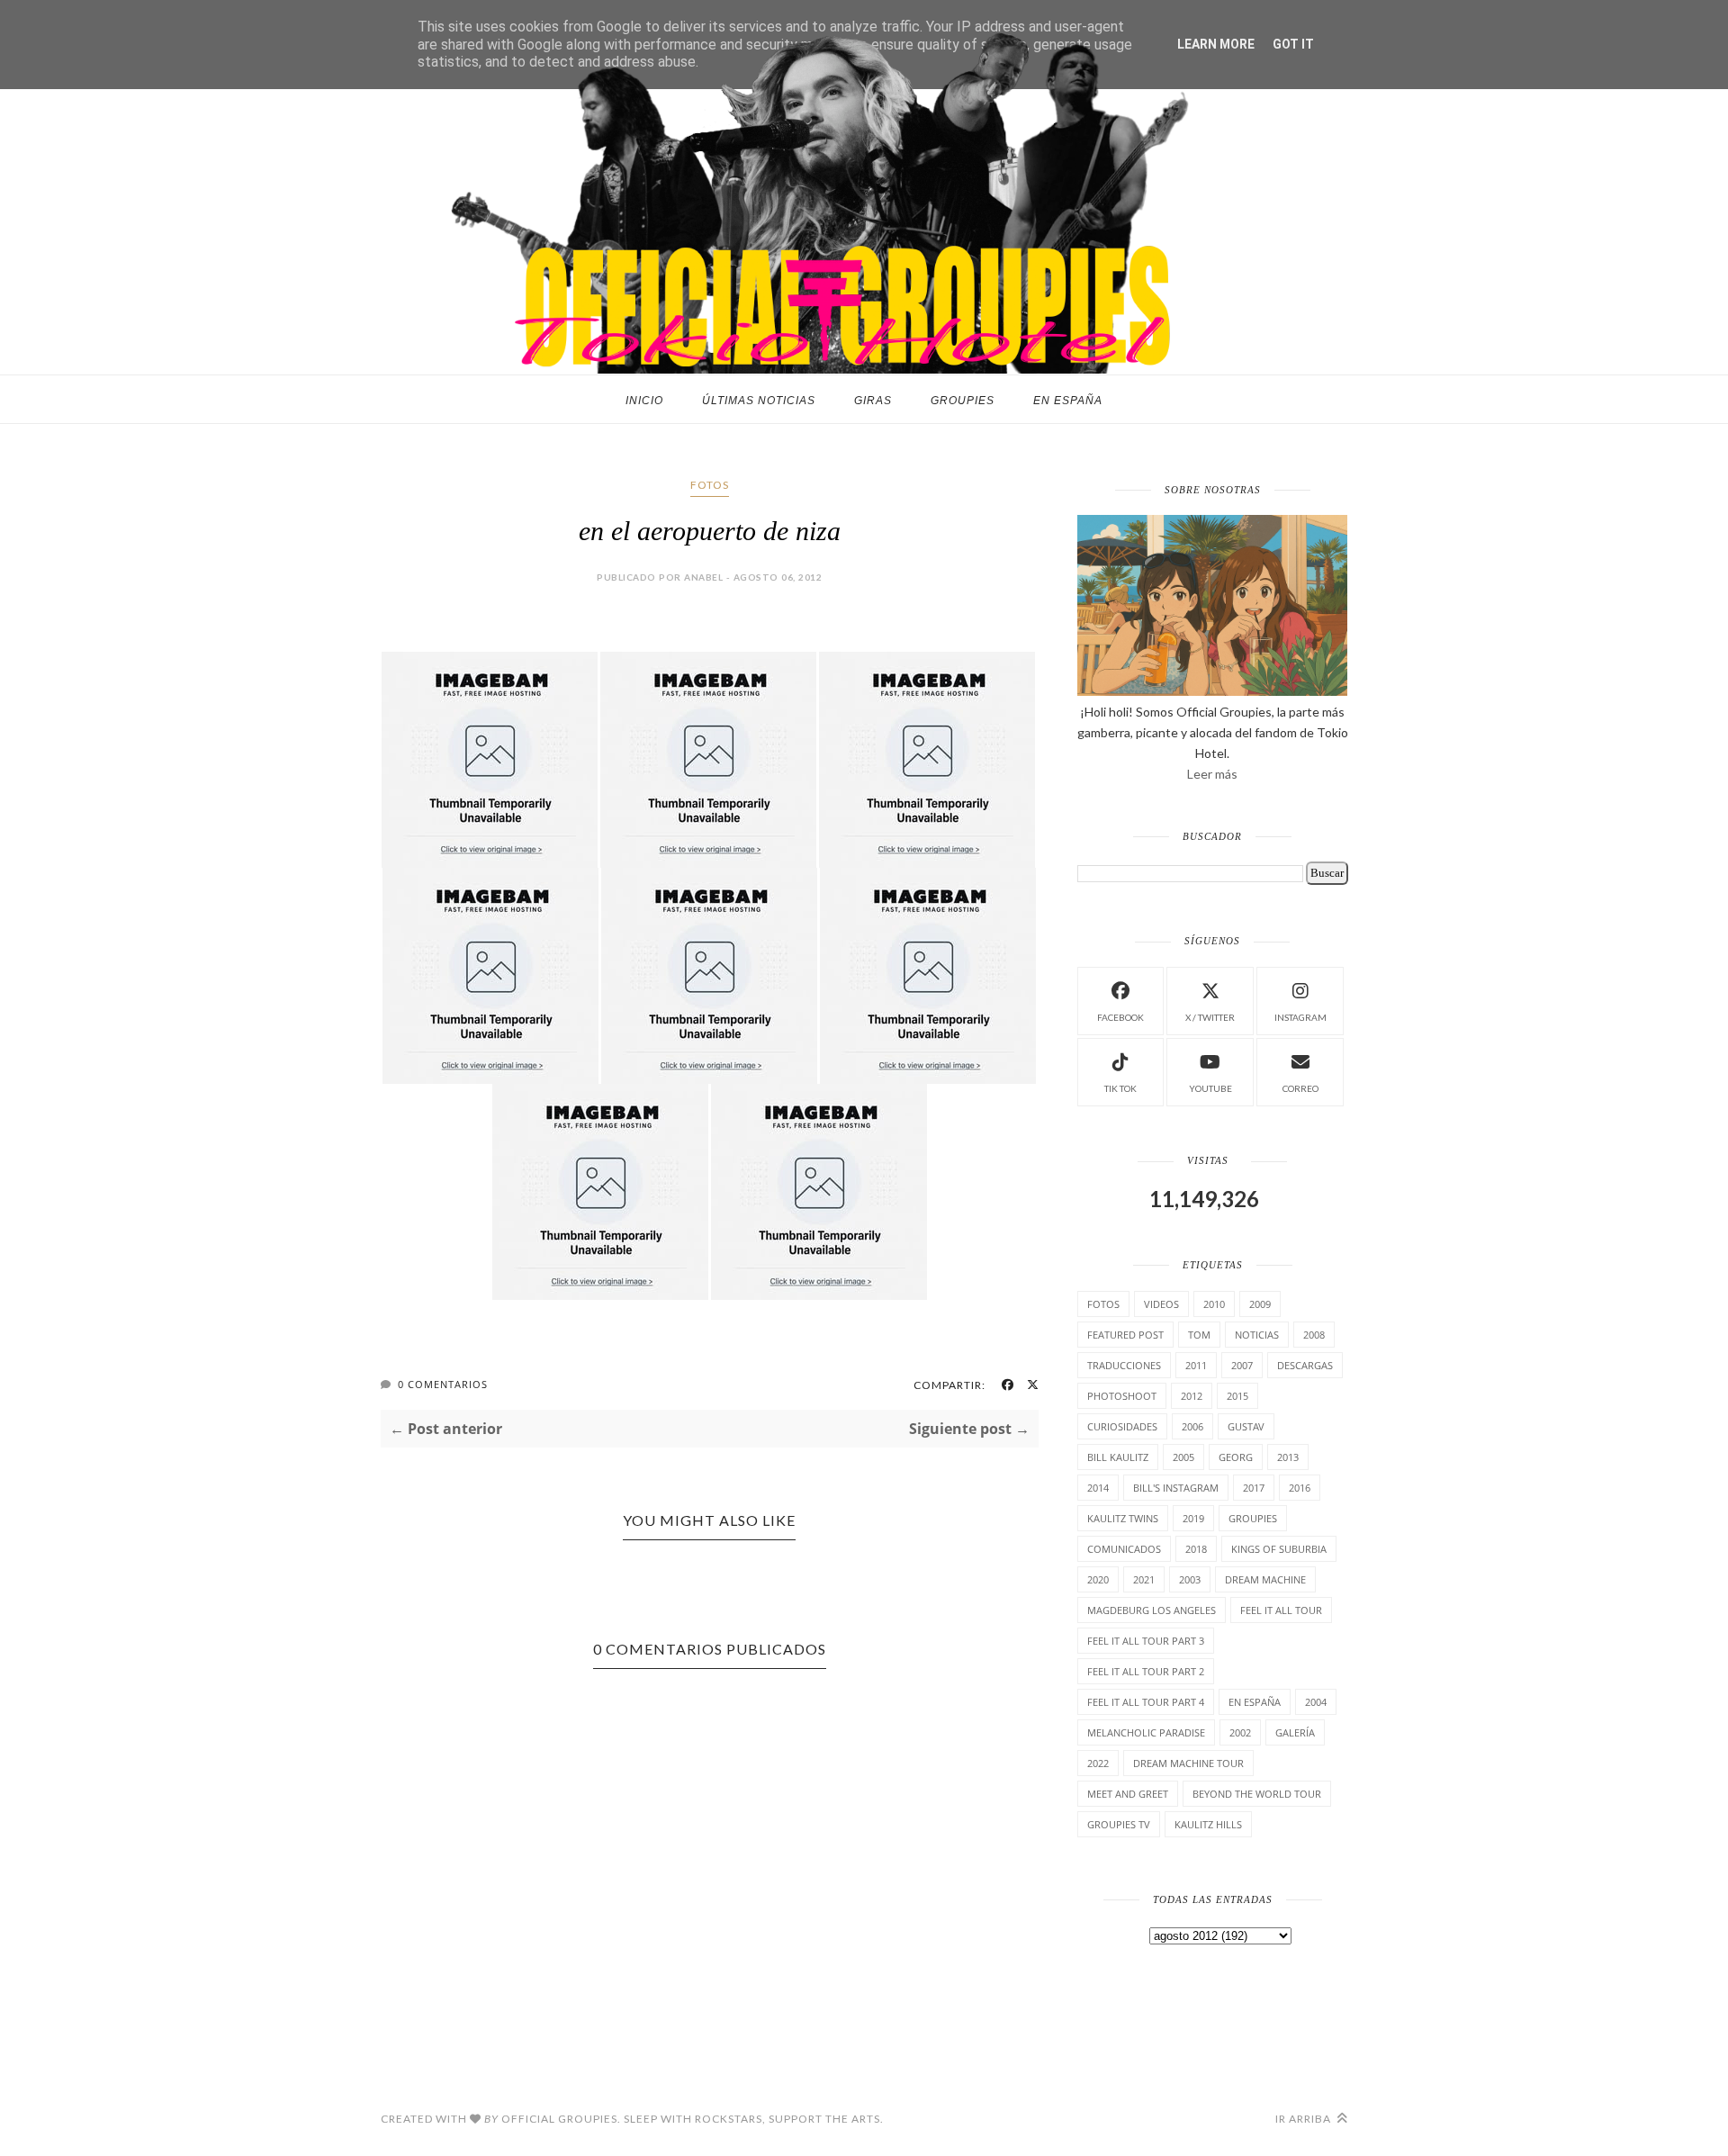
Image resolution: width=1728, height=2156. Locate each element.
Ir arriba (1305, 2119)
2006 (1192, 1426)
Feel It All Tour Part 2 (1146, 1671)
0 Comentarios (443, 1384)
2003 (1190, 1579)
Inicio (644, 401)
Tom (1199, 1335)
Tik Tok (1120, 1088)
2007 (1242, 1365)
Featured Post (1125, 1335)
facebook (1120, 1017)
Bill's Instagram (1176, 1488)
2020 (1098, 1579)
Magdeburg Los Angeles (1152, 1610)
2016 (1300, 1488)
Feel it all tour (1281, 1610)
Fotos (710, 485)
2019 (1193, 1518)
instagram (1300, 1017)
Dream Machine (1265, 1579)
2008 (1314, 1335)
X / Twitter (1210, 1017)
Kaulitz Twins (1123, 1518)
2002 (1240, 1732)
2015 (1237, 1396)
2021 (1144, 1579)
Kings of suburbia (1279, 1549)
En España (1068, 401)
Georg (1236, 1457)
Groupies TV (1119, 1824)
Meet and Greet (1128, 1794)
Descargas (1305, 1365)
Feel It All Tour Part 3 (1146, 1641)
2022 (1098, 1763)
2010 (1214, 1304)
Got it (1293, 44)
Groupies (963, 401)
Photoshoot (1122, 1396)
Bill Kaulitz (1118, 1457)
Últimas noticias (759, 401)
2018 (1196, 1549)
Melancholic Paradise (1146, 1732)
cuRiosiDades (1122, 1426)
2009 (1260, 1304)
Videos (1161, 1304)
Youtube (1210, 1088)
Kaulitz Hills (1208, 1824)
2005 (1183, 1457)
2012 (1192, 1396)
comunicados (1124, 1549)
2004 (1316, 1702)
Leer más (1212, 774)
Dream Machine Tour (1188, 1763)
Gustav (1246, 1426)
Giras (873, 401)
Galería (1295, 1732)
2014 (1098, 1488)
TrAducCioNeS (1124, 1365)
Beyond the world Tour (1257, 1794)
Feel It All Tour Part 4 (1146, 1702)
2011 (1196, 1365)
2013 (1288, 1457)
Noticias (1257, 1335)
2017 (1254, 1488)
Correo (1300, 1088)
